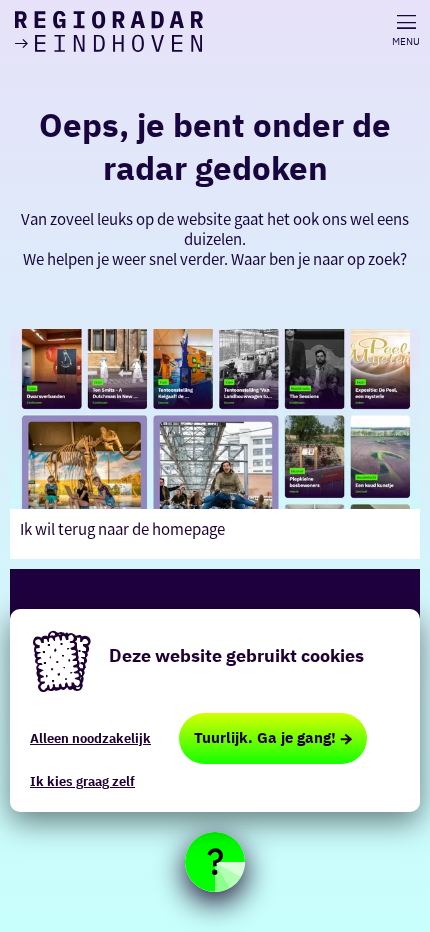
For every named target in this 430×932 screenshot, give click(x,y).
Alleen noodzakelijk (90, 738)
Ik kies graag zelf (82, 781)
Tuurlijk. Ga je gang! (265, 737)
